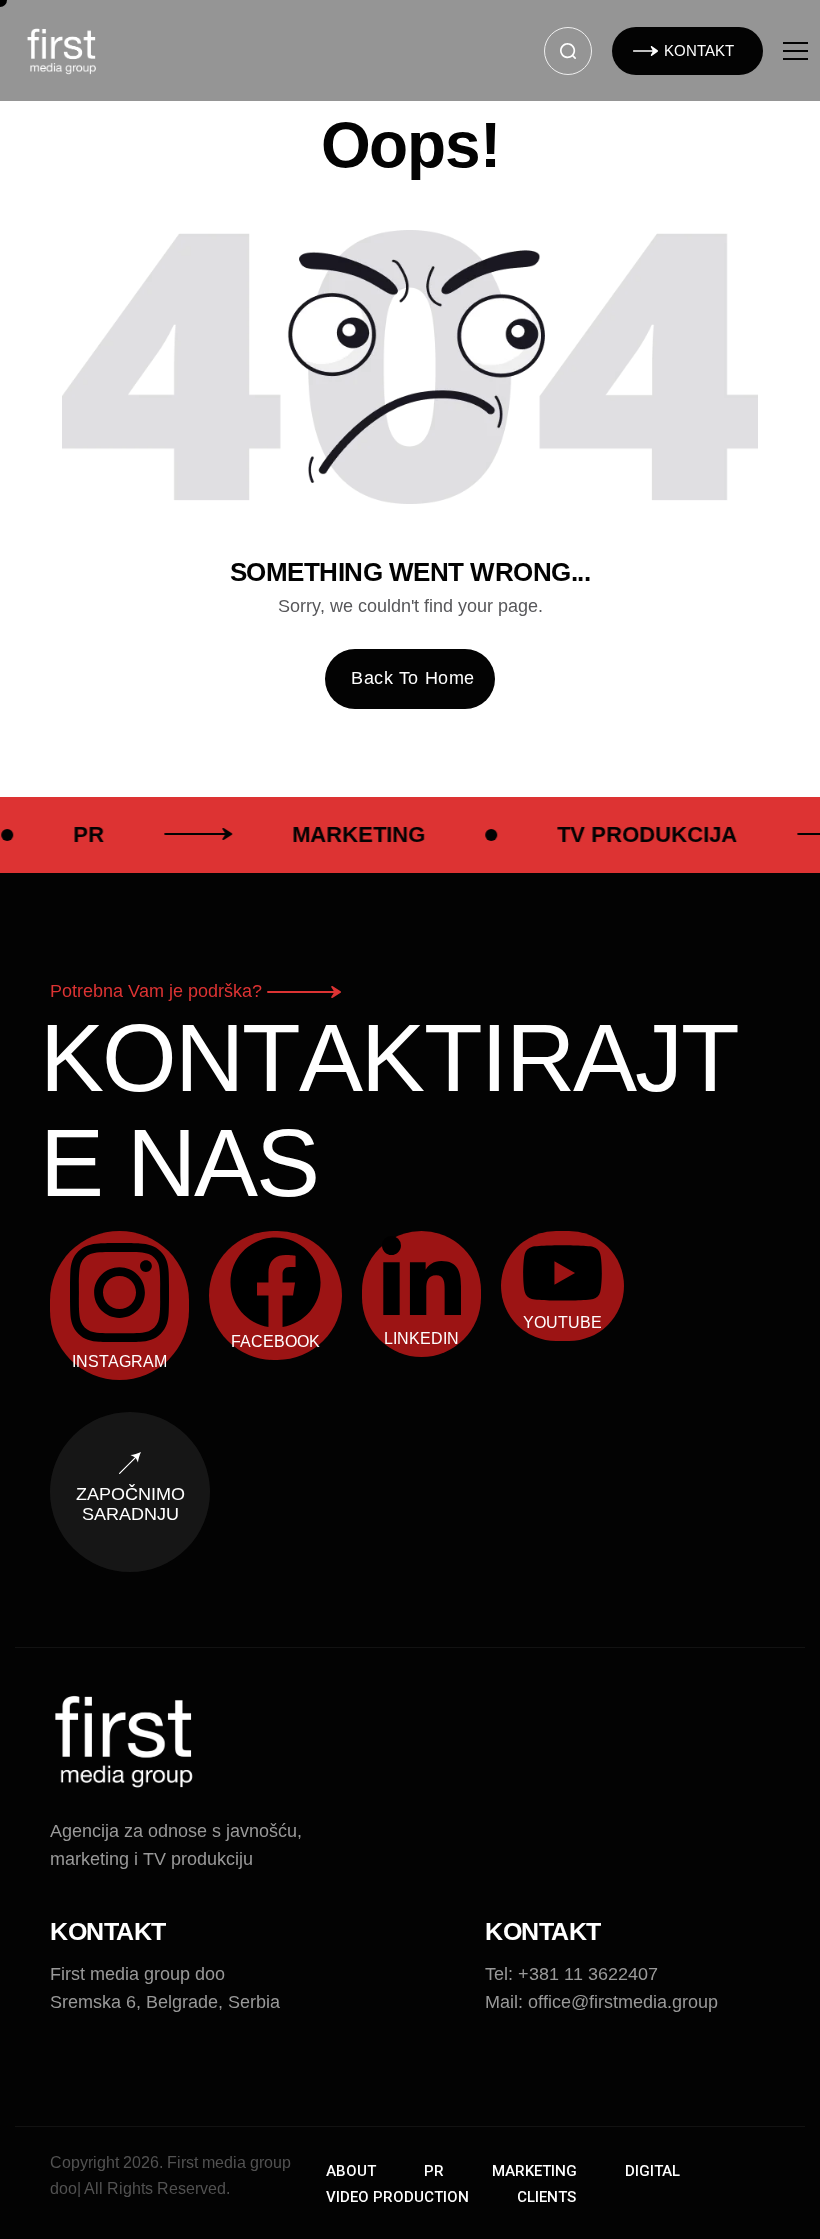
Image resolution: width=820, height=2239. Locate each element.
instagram (119, 1361)
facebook (275, 1341)
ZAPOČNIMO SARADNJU (130, 1504)
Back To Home (412, 678)
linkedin (421, 1338)
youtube (562, 1322)
